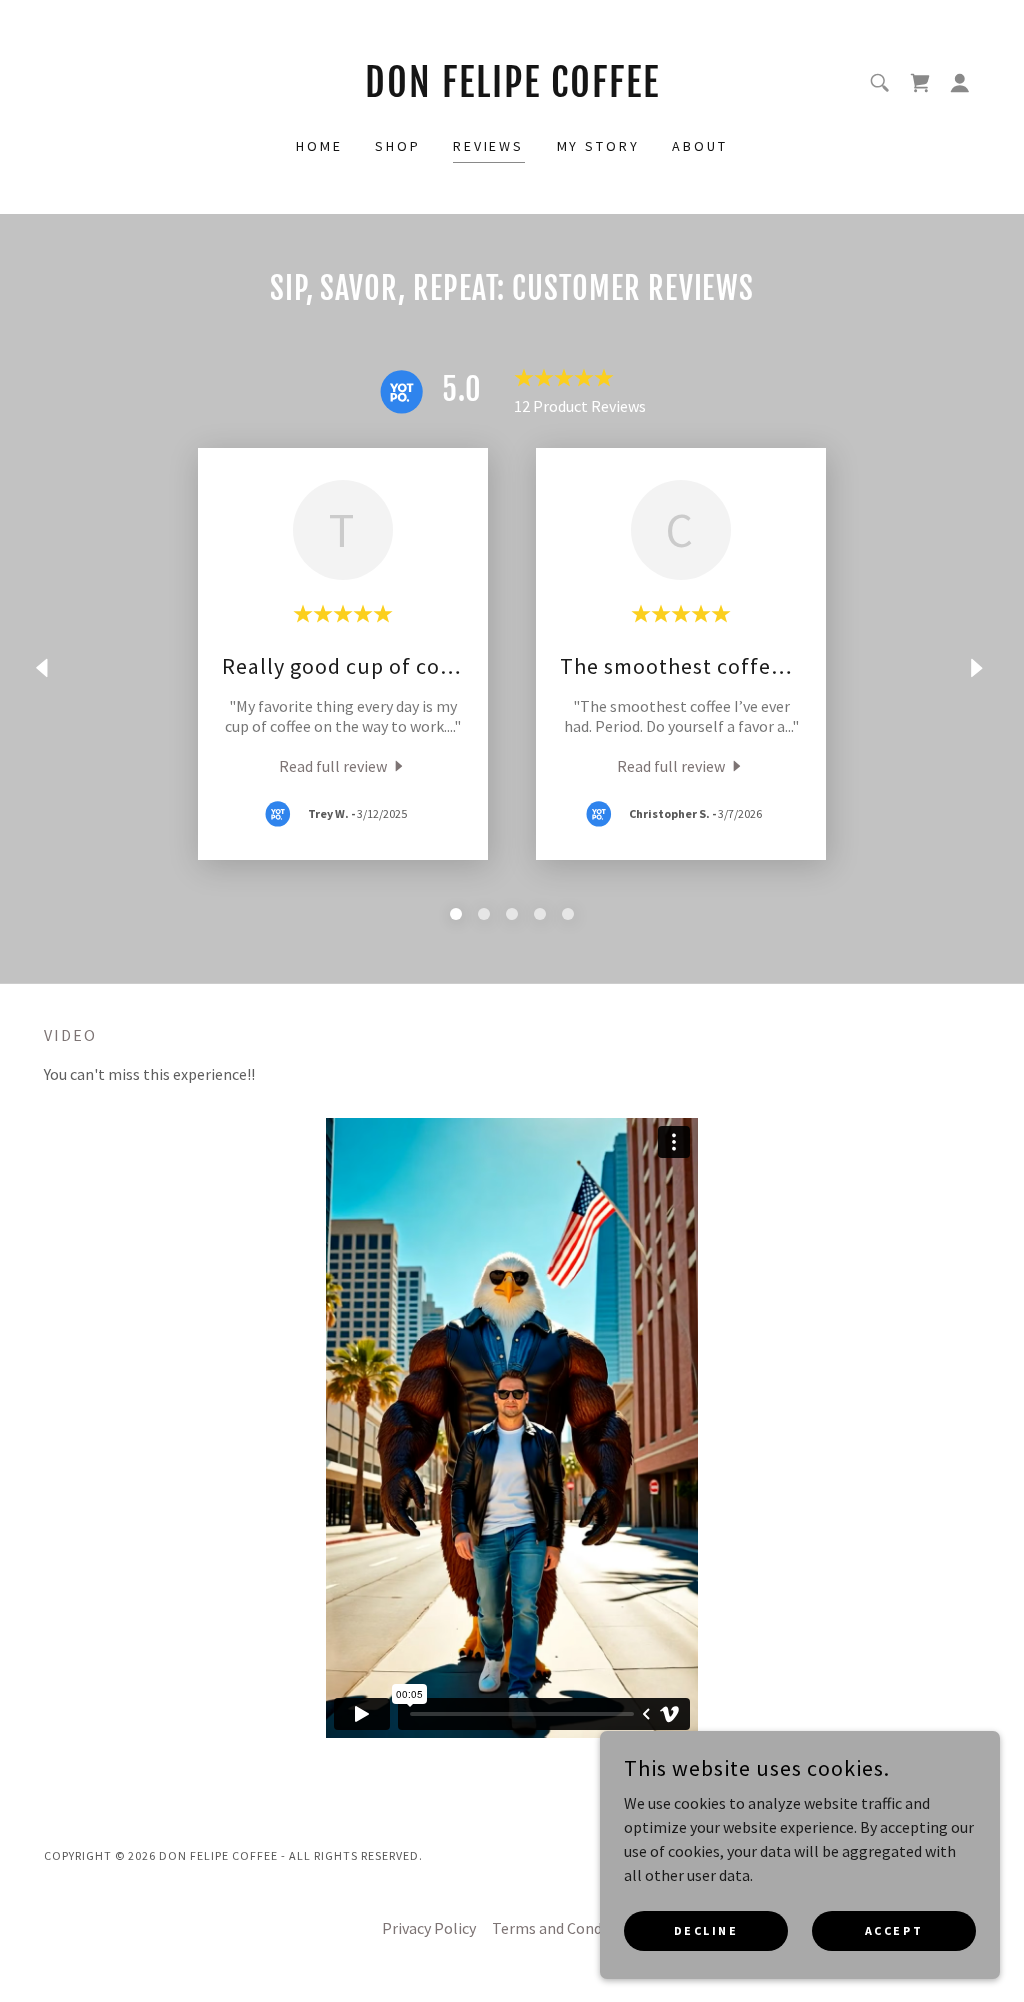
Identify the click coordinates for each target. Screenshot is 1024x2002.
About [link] (700, 146)
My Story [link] (599, 146)
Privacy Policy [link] (429, 1928)
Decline (706, 1930)
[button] (960, 83)
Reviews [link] (489, 146)
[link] (512, 91)
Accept (894, 1930)
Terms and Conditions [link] (567, 1928)
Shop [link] (398, 146)
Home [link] (319, 146)
